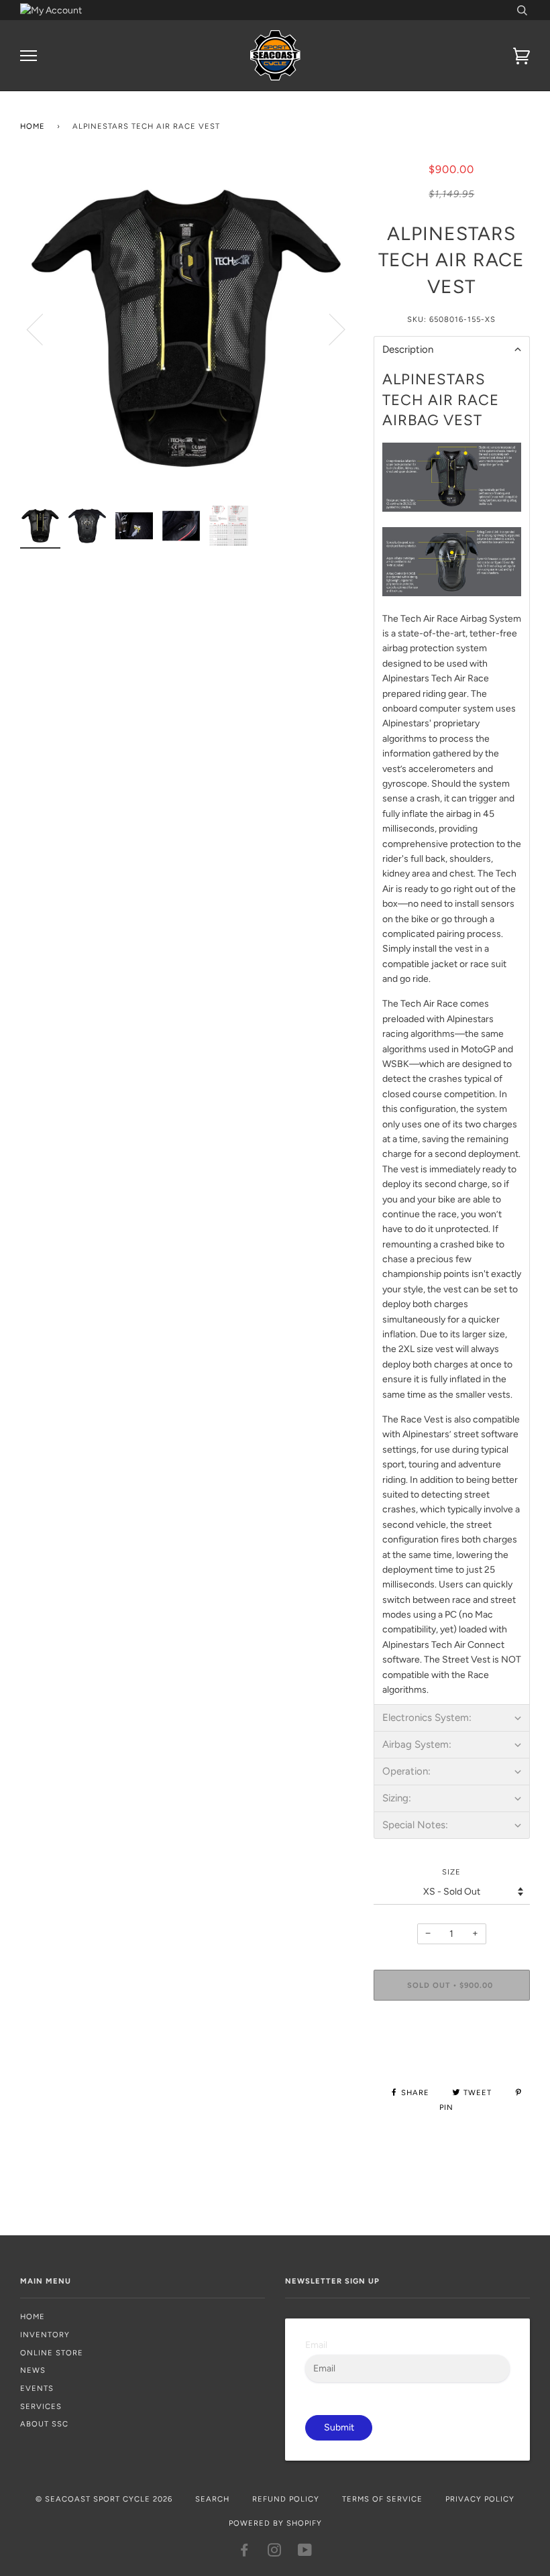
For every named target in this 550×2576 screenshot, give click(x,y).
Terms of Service (382, 2499)
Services (41, 2406)
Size (451, 1872)
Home (33, 126)
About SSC (44, 2424)
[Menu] (29, 56)
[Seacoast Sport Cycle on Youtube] (305, 2553)
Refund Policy (286, 2499)
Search (212, 2499)
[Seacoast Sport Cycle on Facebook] (244, 2553)
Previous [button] (43, 329)
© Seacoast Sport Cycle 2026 (104, 2499)
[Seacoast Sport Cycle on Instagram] (275, 2553)
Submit (339, 2427)
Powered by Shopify (275, 2523)
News (33, 2370)
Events (37, 2388)
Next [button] (329, 329)
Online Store (52, 2353)
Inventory (45, 2335)
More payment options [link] (452, 2057)
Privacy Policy (480, 2499)
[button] (452, 349)
